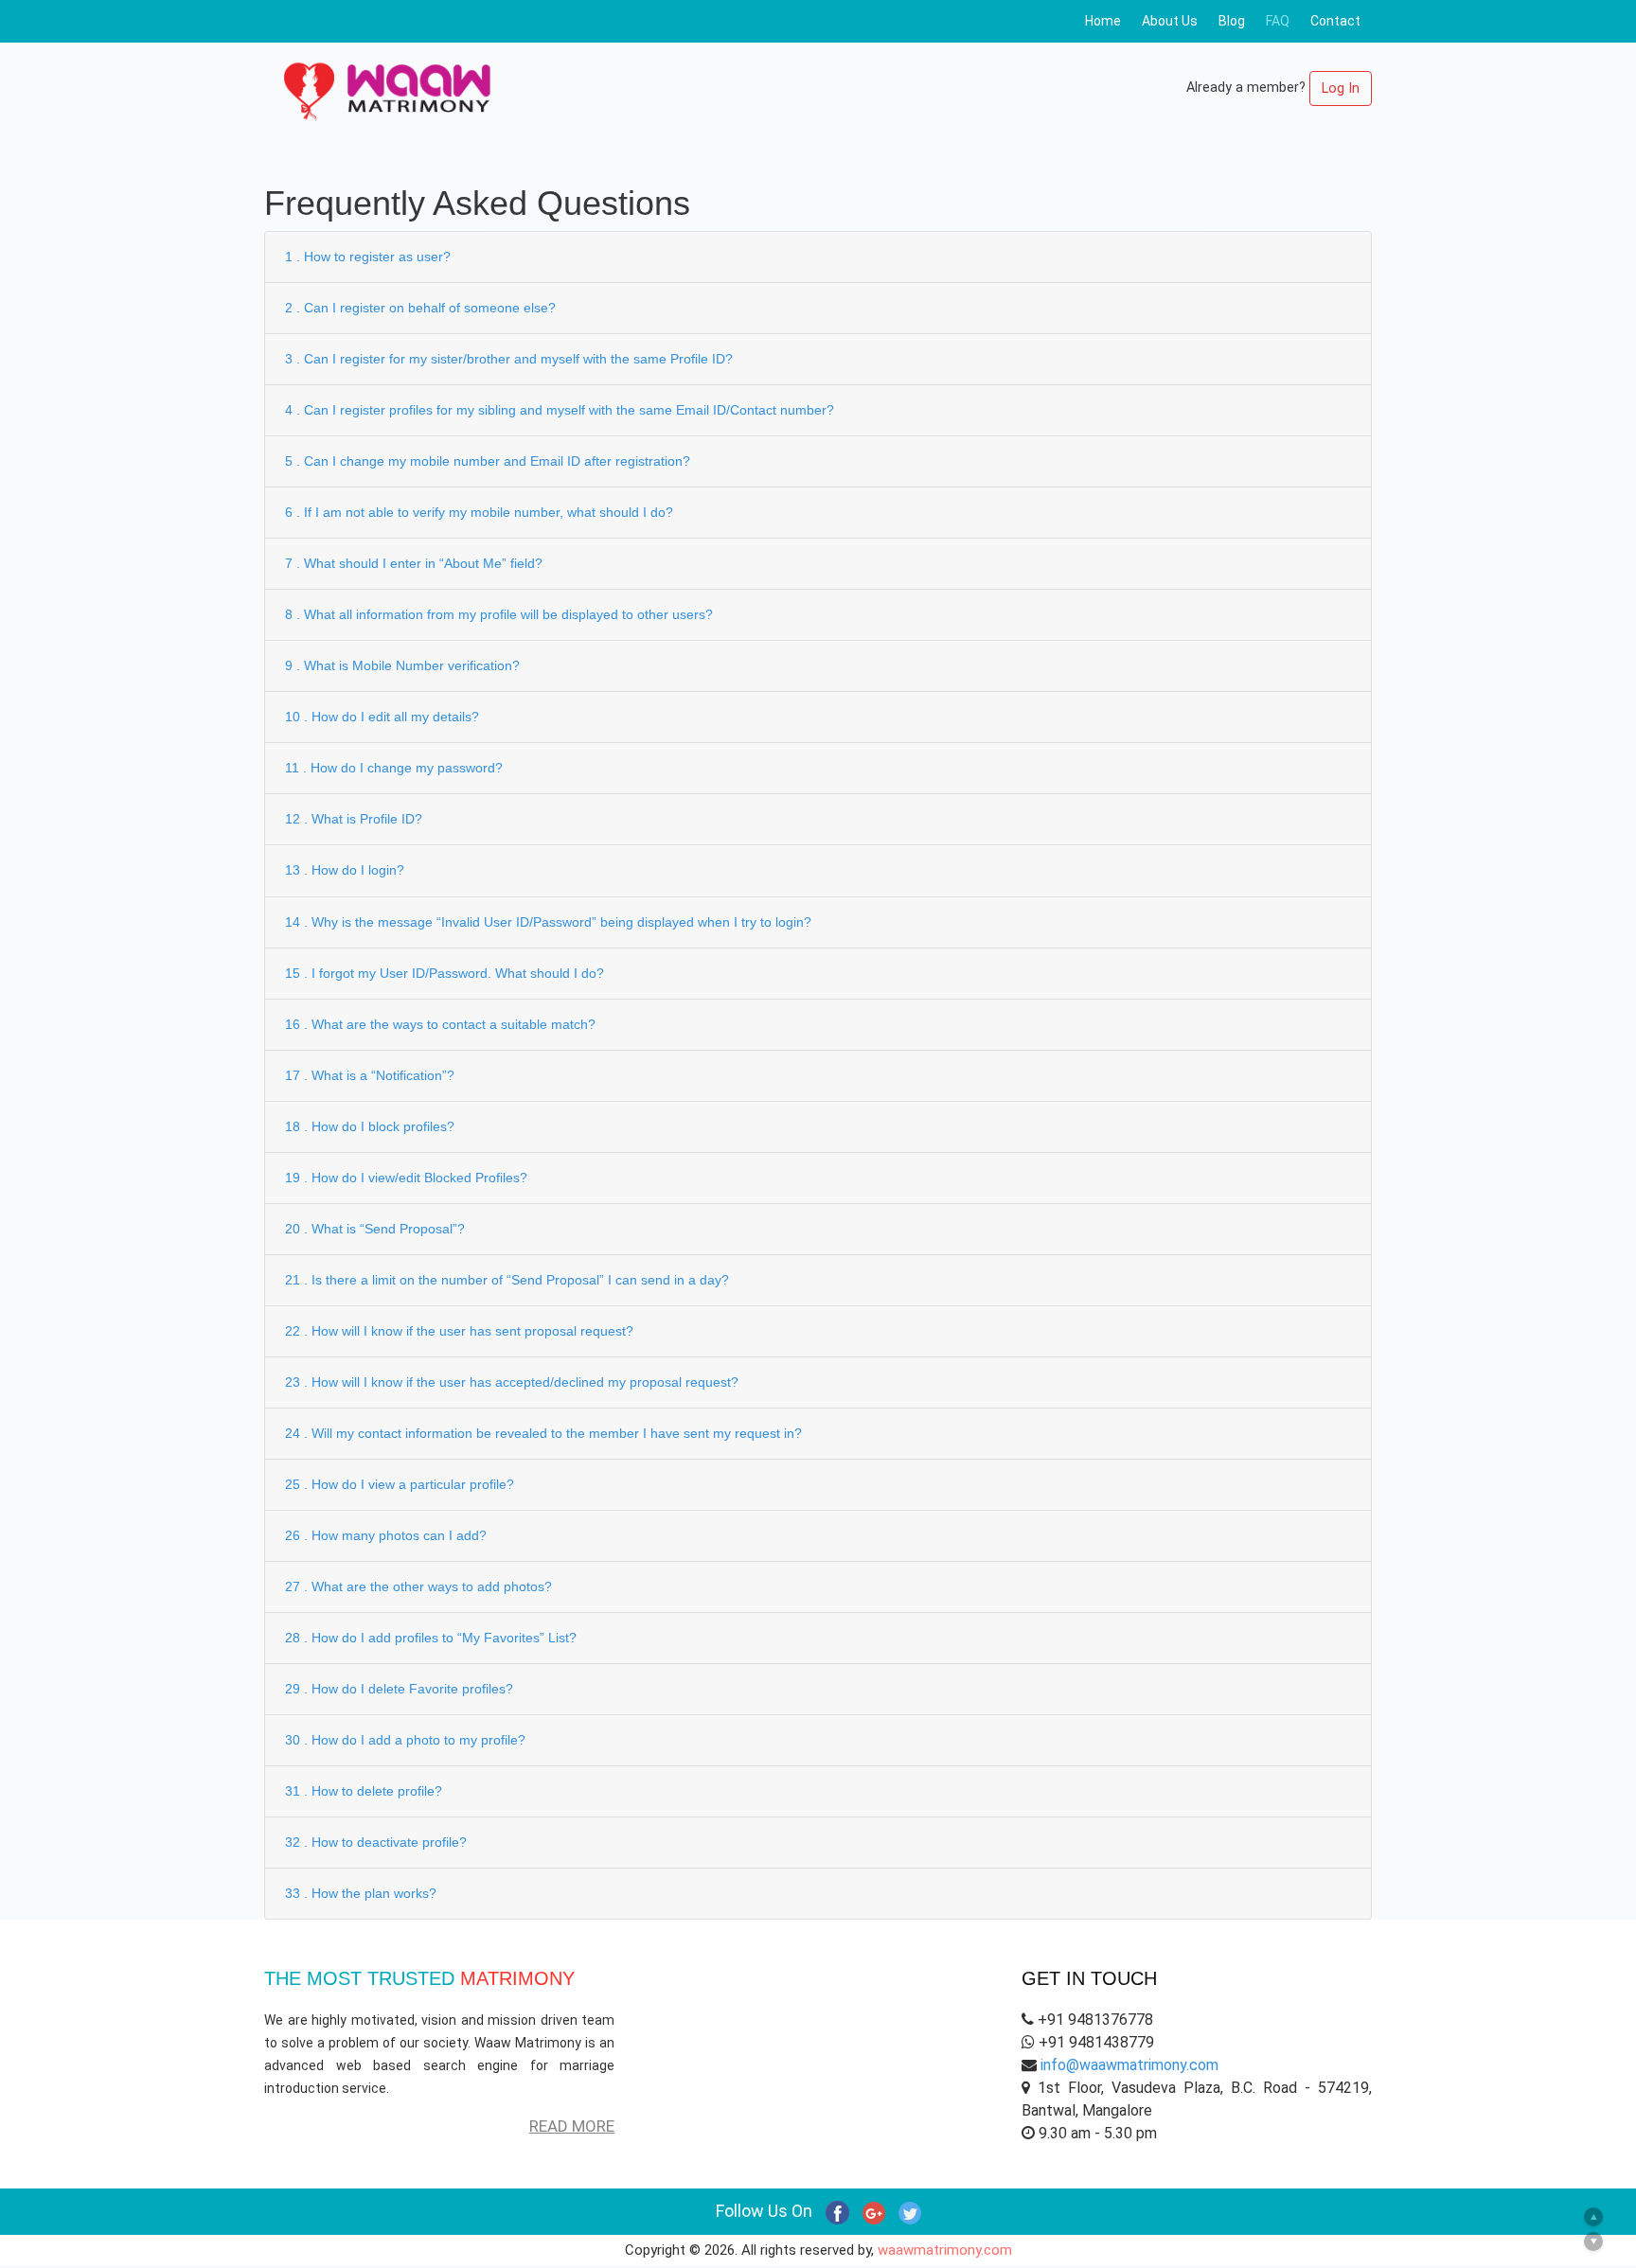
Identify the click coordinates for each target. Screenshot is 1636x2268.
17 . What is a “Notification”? (370, 1075)
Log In (1341, 89)
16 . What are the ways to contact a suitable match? (440, 1024)
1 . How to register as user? (368, 257)
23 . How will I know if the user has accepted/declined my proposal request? (512, 1382)
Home (1103, 21)
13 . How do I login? (345, 870)
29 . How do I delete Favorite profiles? (399, 1689)
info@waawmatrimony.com (1129, 2065)
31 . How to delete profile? (364, 1791)
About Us (1170, 21)
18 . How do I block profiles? (370, 1126)
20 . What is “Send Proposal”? (375, 1229)
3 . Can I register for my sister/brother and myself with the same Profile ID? (509, 359)
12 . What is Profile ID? (354, 819)
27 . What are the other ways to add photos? (418, 1586)
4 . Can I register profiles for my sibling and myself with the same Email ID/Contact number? (560, 410)
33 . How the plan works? (361, 1893)
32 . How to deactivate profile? (376, 1842)
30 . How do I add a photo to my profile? (405, 1740)
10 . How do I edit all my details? (382, 717)
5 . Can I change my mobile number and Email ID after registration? (488, 461)
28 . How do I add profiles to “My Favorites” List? (431, 1638)
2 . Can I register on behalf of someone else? (420, 308)
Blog (1232, 21)
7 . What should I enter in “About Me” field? (414, 563)
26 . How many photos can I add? (386, 1535)
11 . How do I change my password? (394, 768)
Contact (1335, 21)
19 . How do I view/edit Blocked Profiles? (406, 1178)
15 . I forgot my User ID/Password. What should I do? (445, 973)
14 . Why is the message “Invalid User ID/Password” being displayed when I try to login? (548, 922)
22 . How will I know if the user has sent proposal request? (459, 1331)
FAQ (1278, 21)
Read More (572, 2126)
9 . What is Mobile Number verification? (402, 665)
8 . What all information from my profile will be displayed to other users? (499, 614)
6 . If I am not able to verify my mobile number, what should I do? (479, 512)
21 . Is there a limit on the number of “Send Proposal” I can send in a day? (507, 1280)
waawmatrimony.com (945, 2250)
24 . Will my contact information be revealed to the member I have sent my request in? (543, 1433)
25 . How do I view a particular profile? (400, 1484)
